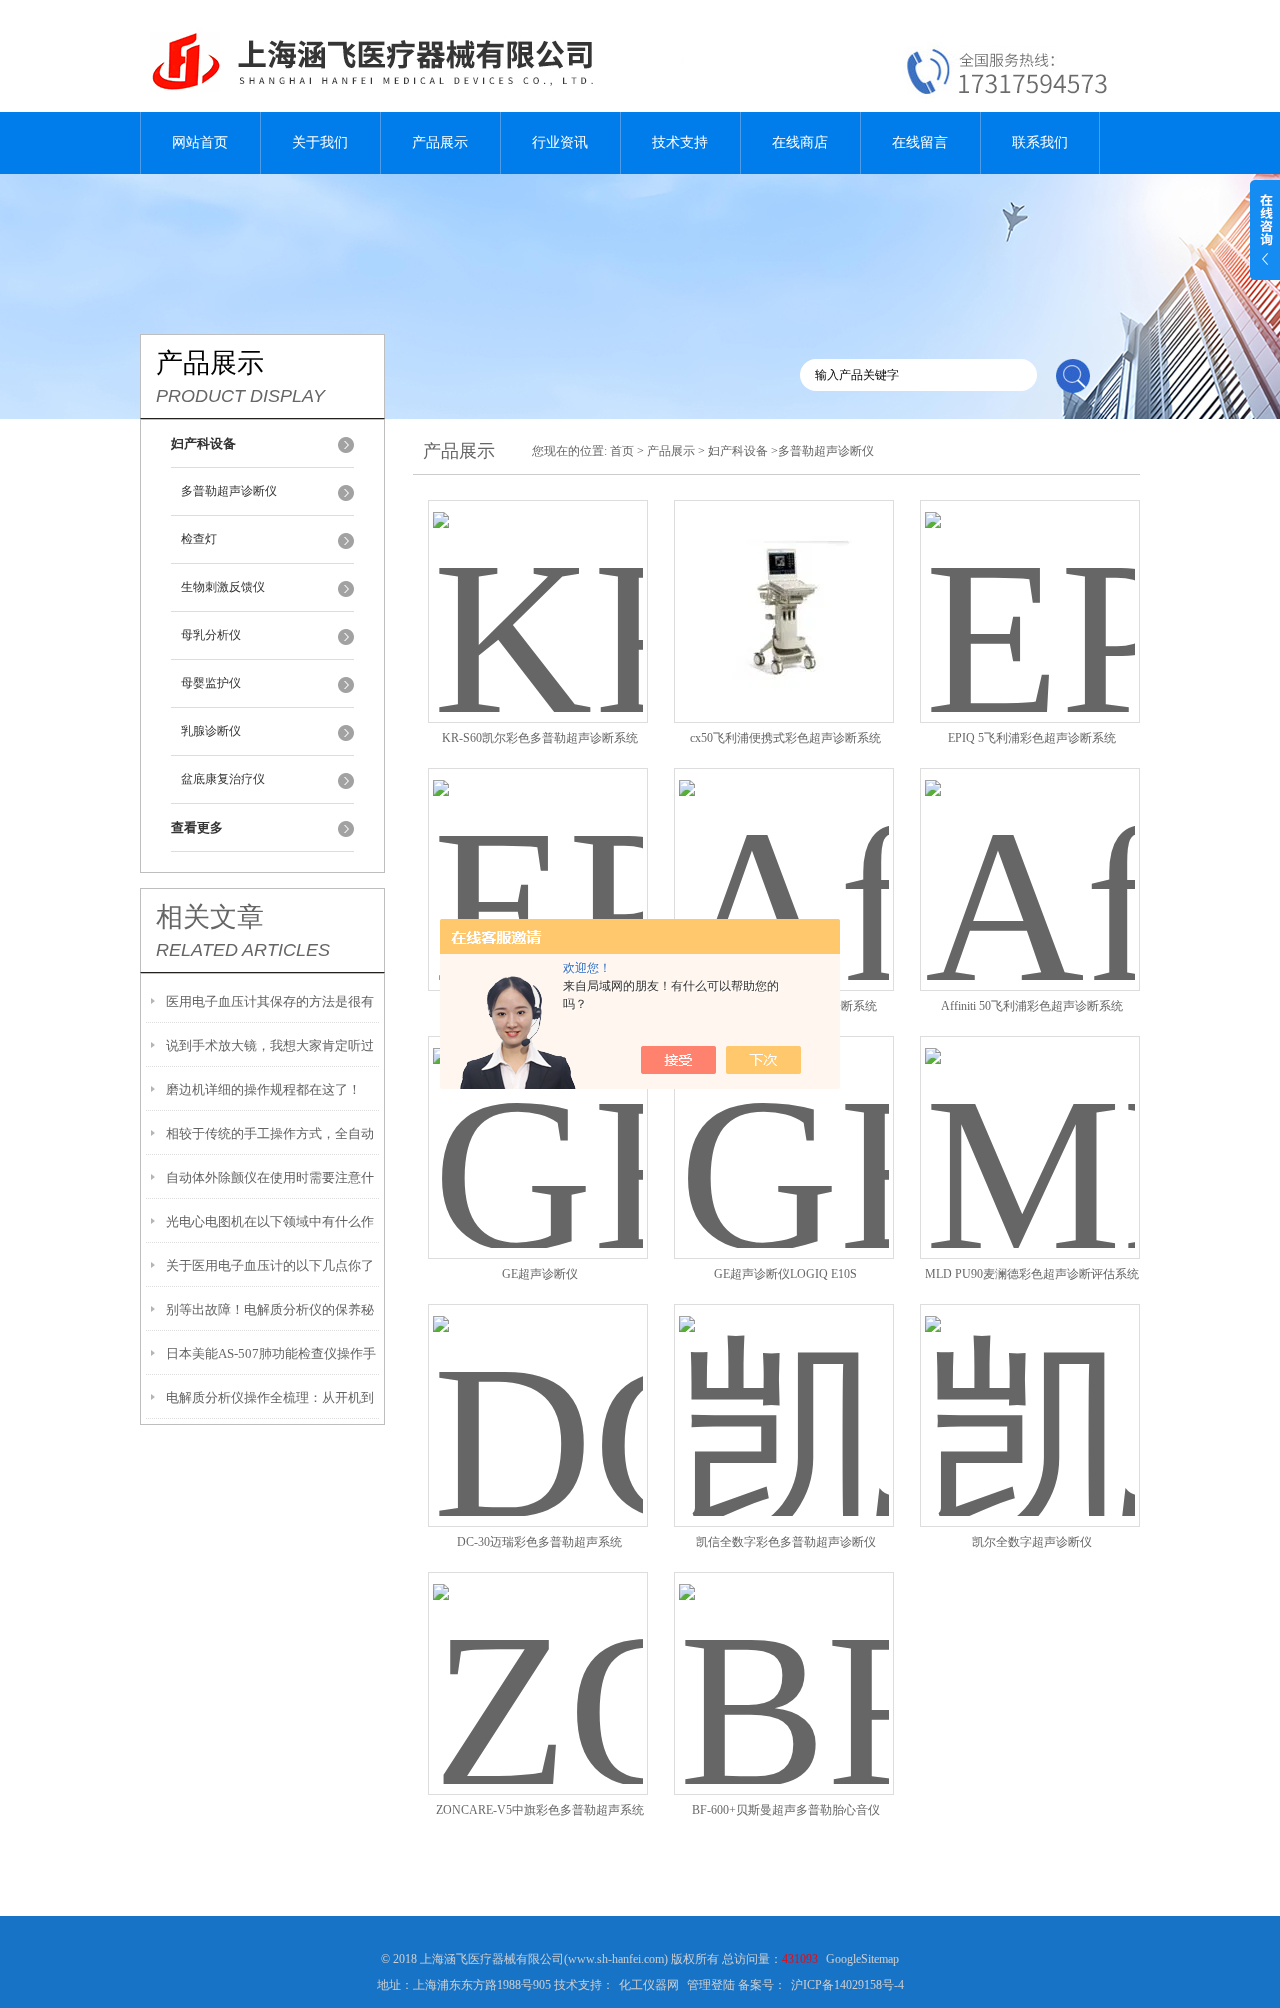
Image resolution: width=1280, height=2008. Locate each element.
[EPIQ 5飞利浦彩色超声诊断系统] (1030, 587)
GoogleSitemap (862, 1959)
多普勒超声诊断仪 (229, 491)
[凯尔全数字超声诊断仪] (1030, 1391)
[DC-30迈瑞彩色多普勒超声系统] (538, 1391)
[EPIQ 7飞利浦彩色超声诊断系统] (538, 855)
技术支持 (680, 142)
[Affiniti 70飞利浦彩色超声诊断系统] (784, 855)
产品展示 (440, 142)
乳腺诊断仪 (211, 731)
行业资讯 (560, 142)
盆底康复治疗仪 (223, 779)
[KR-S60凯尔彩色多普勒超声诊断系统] (538, 587)
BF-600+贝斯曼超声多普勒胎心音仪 (786, 1810)
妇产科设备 (738, 451)
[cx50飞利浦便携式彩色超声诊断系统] (784, 587)
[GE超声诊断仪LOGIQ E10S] (784, 1123)
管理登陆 (711, 1985)
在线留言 (920, 142)
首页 (622, 451)
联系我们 (1040, 142)
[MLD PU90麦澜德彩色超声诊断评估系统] (1030, 1123)
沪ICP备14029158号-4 (847, 1985)
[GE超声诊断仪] (538, 1123)
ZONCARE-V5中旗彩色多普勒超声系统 (540, 1810)
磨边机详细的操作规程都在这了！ (263, 1089)
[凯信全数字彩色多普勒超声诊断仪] (784, 1391)
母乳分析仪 (211, 635)
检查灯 (199, 539)
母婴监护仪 (211, 683)
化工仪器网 (649, 1985)
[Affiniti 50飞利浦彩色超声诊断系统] (1030, 855)
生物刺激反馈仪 (223, 587)
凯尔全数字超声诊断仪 (1032, 1542)
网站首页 (200, 142)
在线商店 (800, 142)
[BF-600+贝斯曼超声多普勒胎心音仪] (784, 1659)
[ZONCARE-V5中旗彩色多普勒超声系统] (538, 1659)
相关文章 (210, 917)
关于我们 (320, 142)
